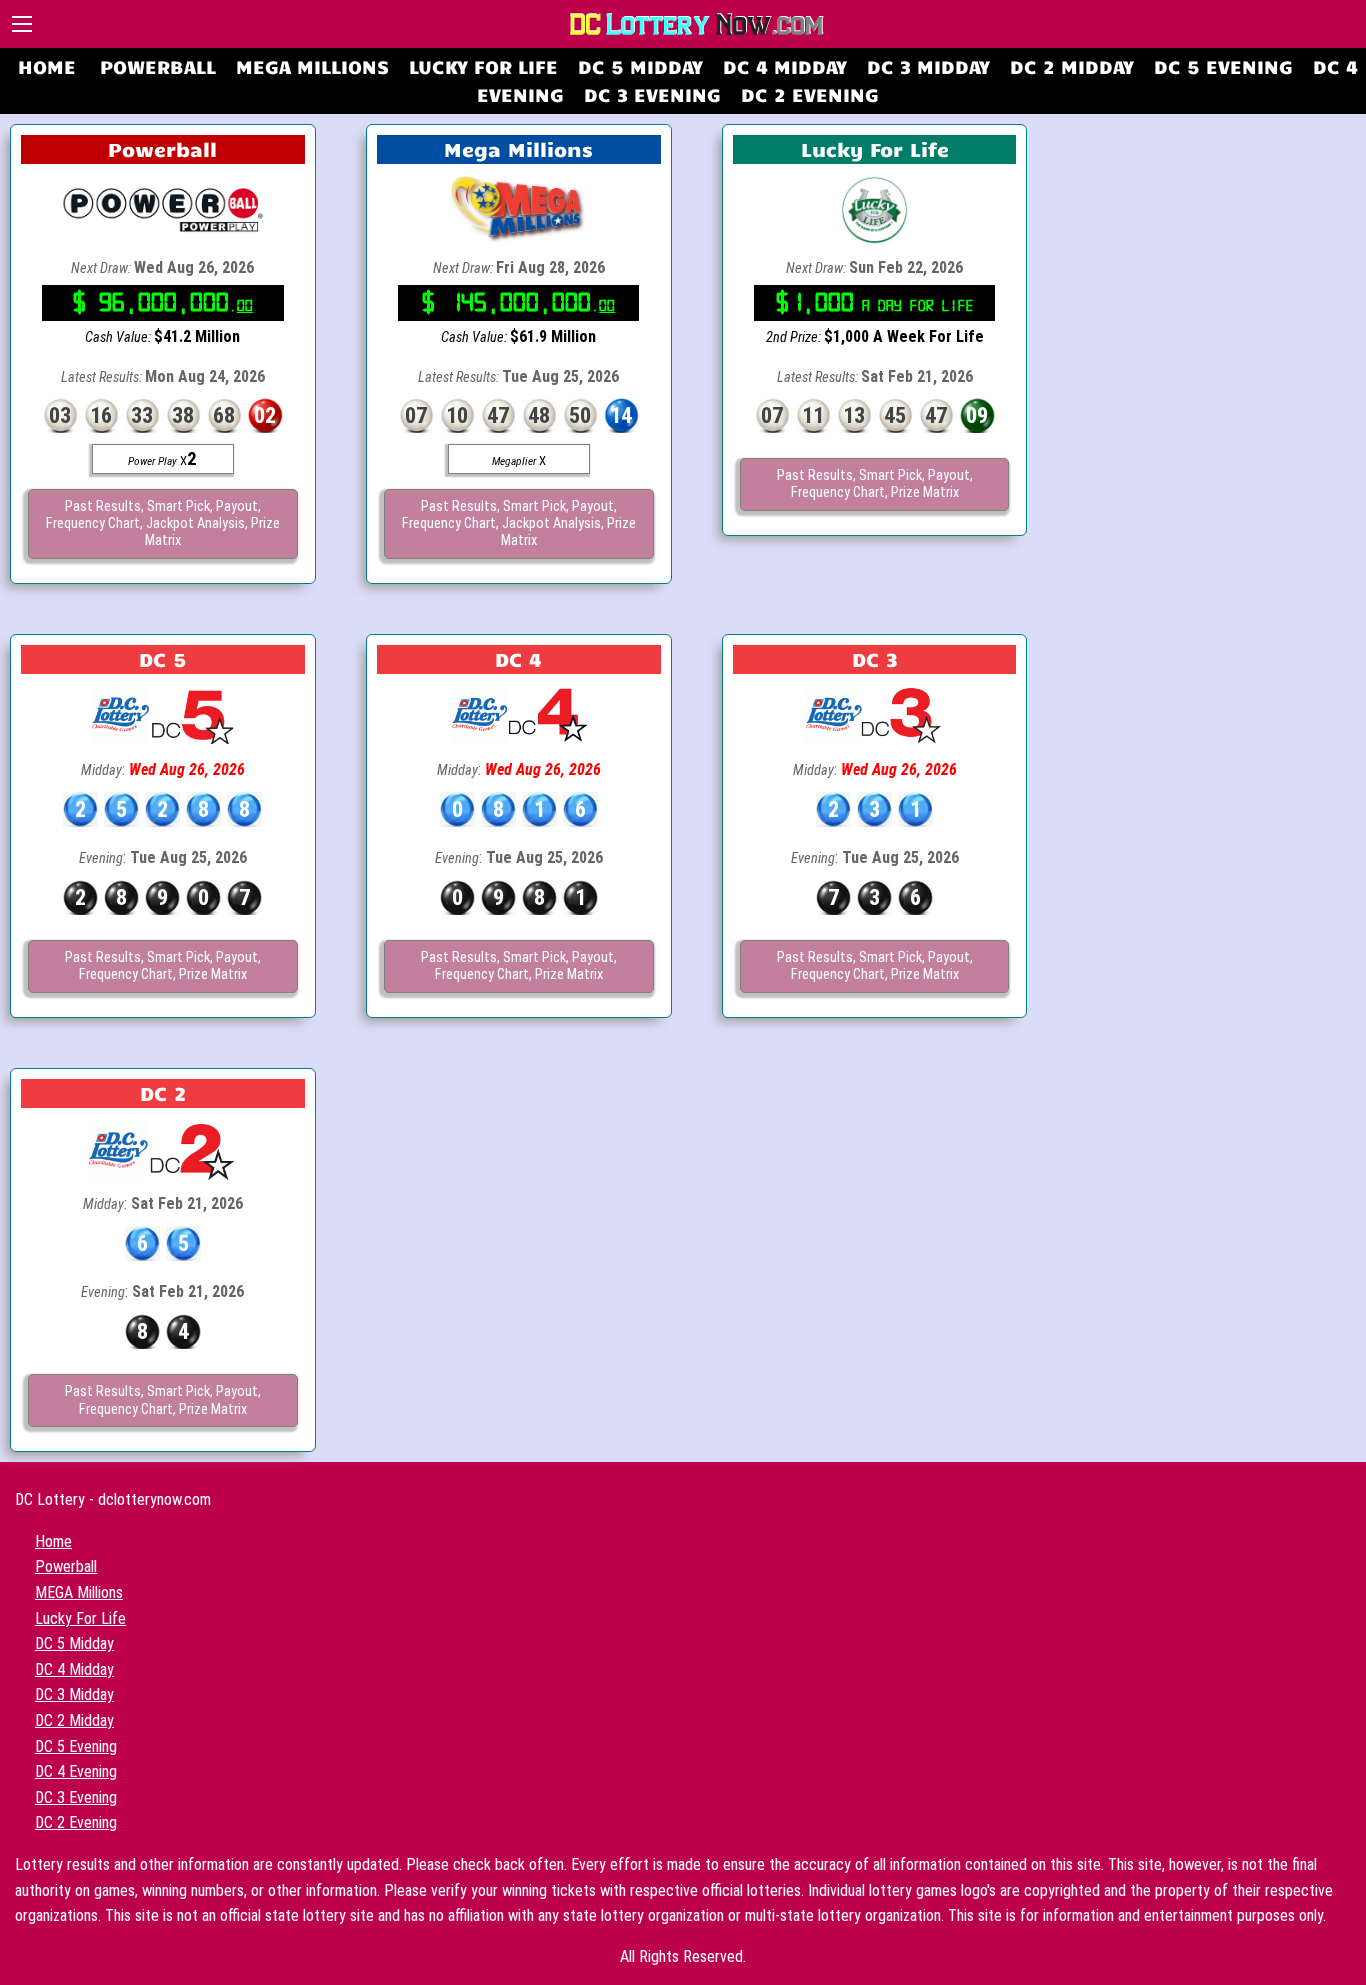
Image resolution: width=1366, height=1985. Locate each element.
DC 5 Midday (640, 66)
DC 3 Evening (652, 94)
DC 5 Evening (1223, 66)
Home (47, 66)
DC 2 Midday (1072, 66)
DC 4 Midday (785, 66)
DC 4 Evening (76, 1771)
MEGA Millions (312, 66)
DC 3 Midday (928, 66)
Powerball (158, 66)
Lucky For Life (483, 66)
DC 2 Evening (810, 94)
